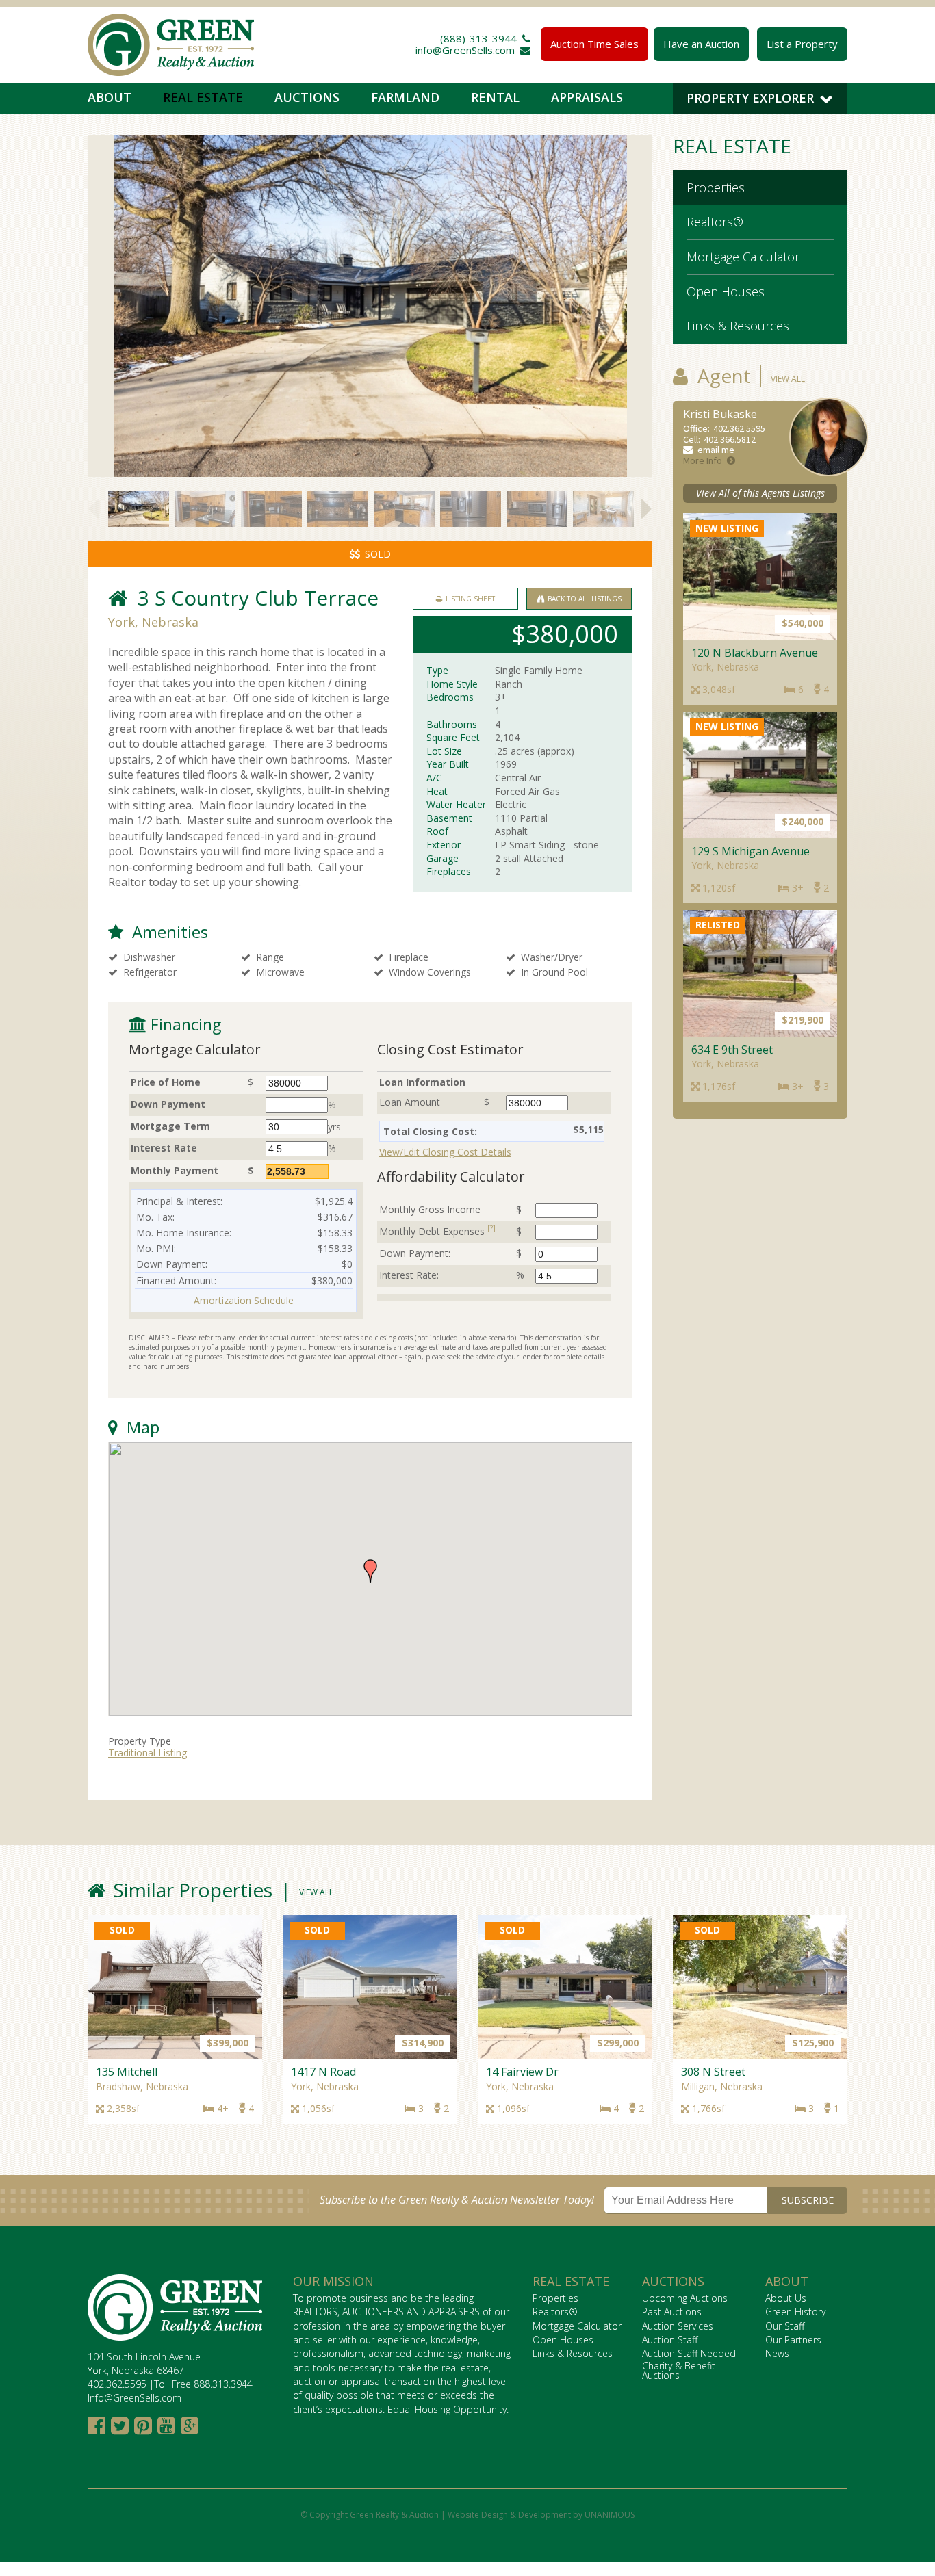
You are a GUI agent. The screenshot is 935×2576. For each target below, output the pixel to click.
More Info (703, 460)
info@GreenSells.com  (473, 50)
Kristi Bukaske (720, 414)
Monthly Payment (175, 1170)
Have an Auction (701, 44)
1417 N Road (323, 2072)
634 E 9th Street (732, 1050)
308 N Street (713, 2072)
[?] (491, 1228)
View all (788, 379)
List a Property (802, 44)
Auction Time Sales (594, 44)
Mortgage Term (170, 1126)
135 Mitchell (127, 2072)
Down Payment (168, 1104)
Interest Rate (164, 1148)
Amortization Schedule (244, 1300)
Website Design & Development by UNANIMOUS (541, 2515)
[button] (370, 1571)
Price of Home (166, 1082)
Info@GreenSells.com (135, 2398)
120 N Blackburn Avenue (755, 653)
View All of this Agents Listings (760, 493)
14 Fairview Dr (522, 2072)
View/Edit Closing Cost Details (445, 1152)
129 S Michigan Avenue (751, 851)
